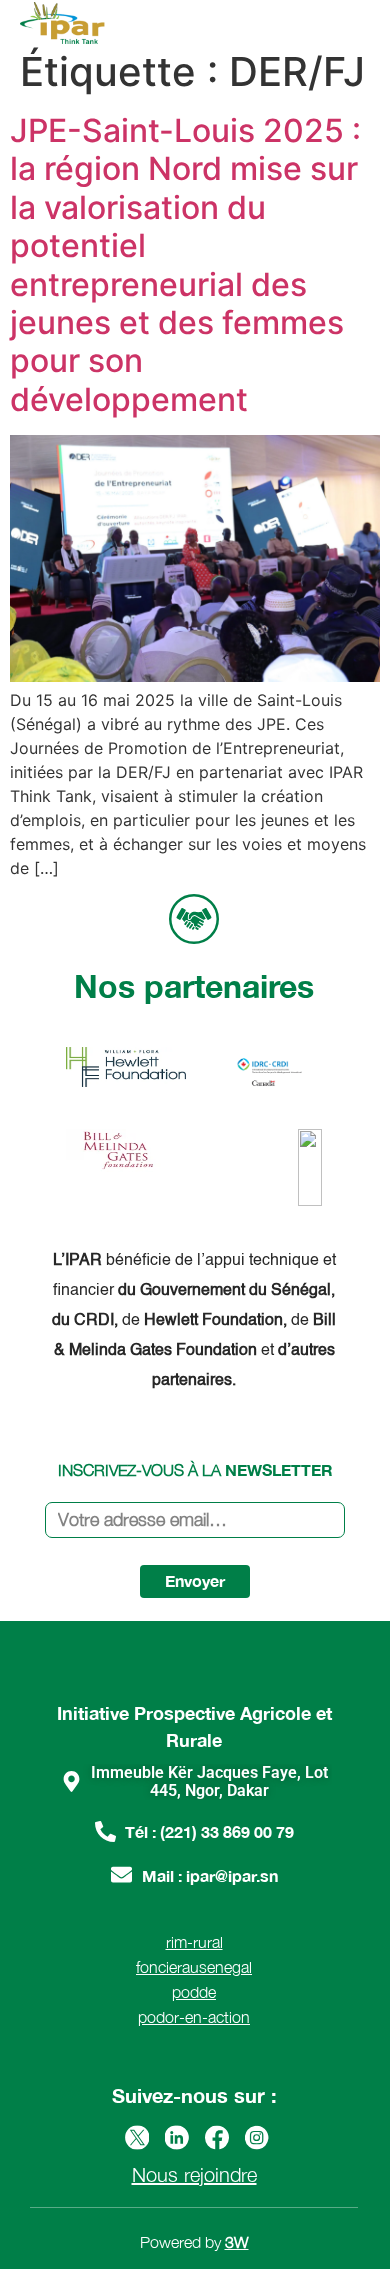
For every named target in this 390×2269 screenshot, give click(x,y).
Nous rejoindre (194, 2174)
